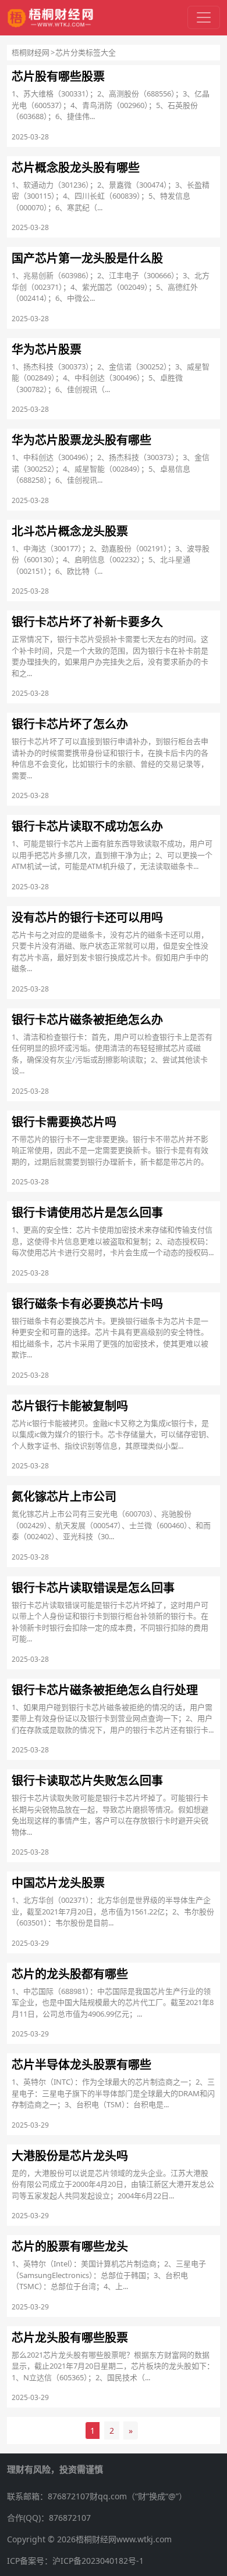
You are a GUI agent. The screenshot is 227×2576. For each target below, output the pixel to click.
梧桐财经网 (31, 52)
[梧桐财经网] (51, 18)
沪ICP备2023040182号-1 (98, 2561)
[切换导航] (204, 17)
